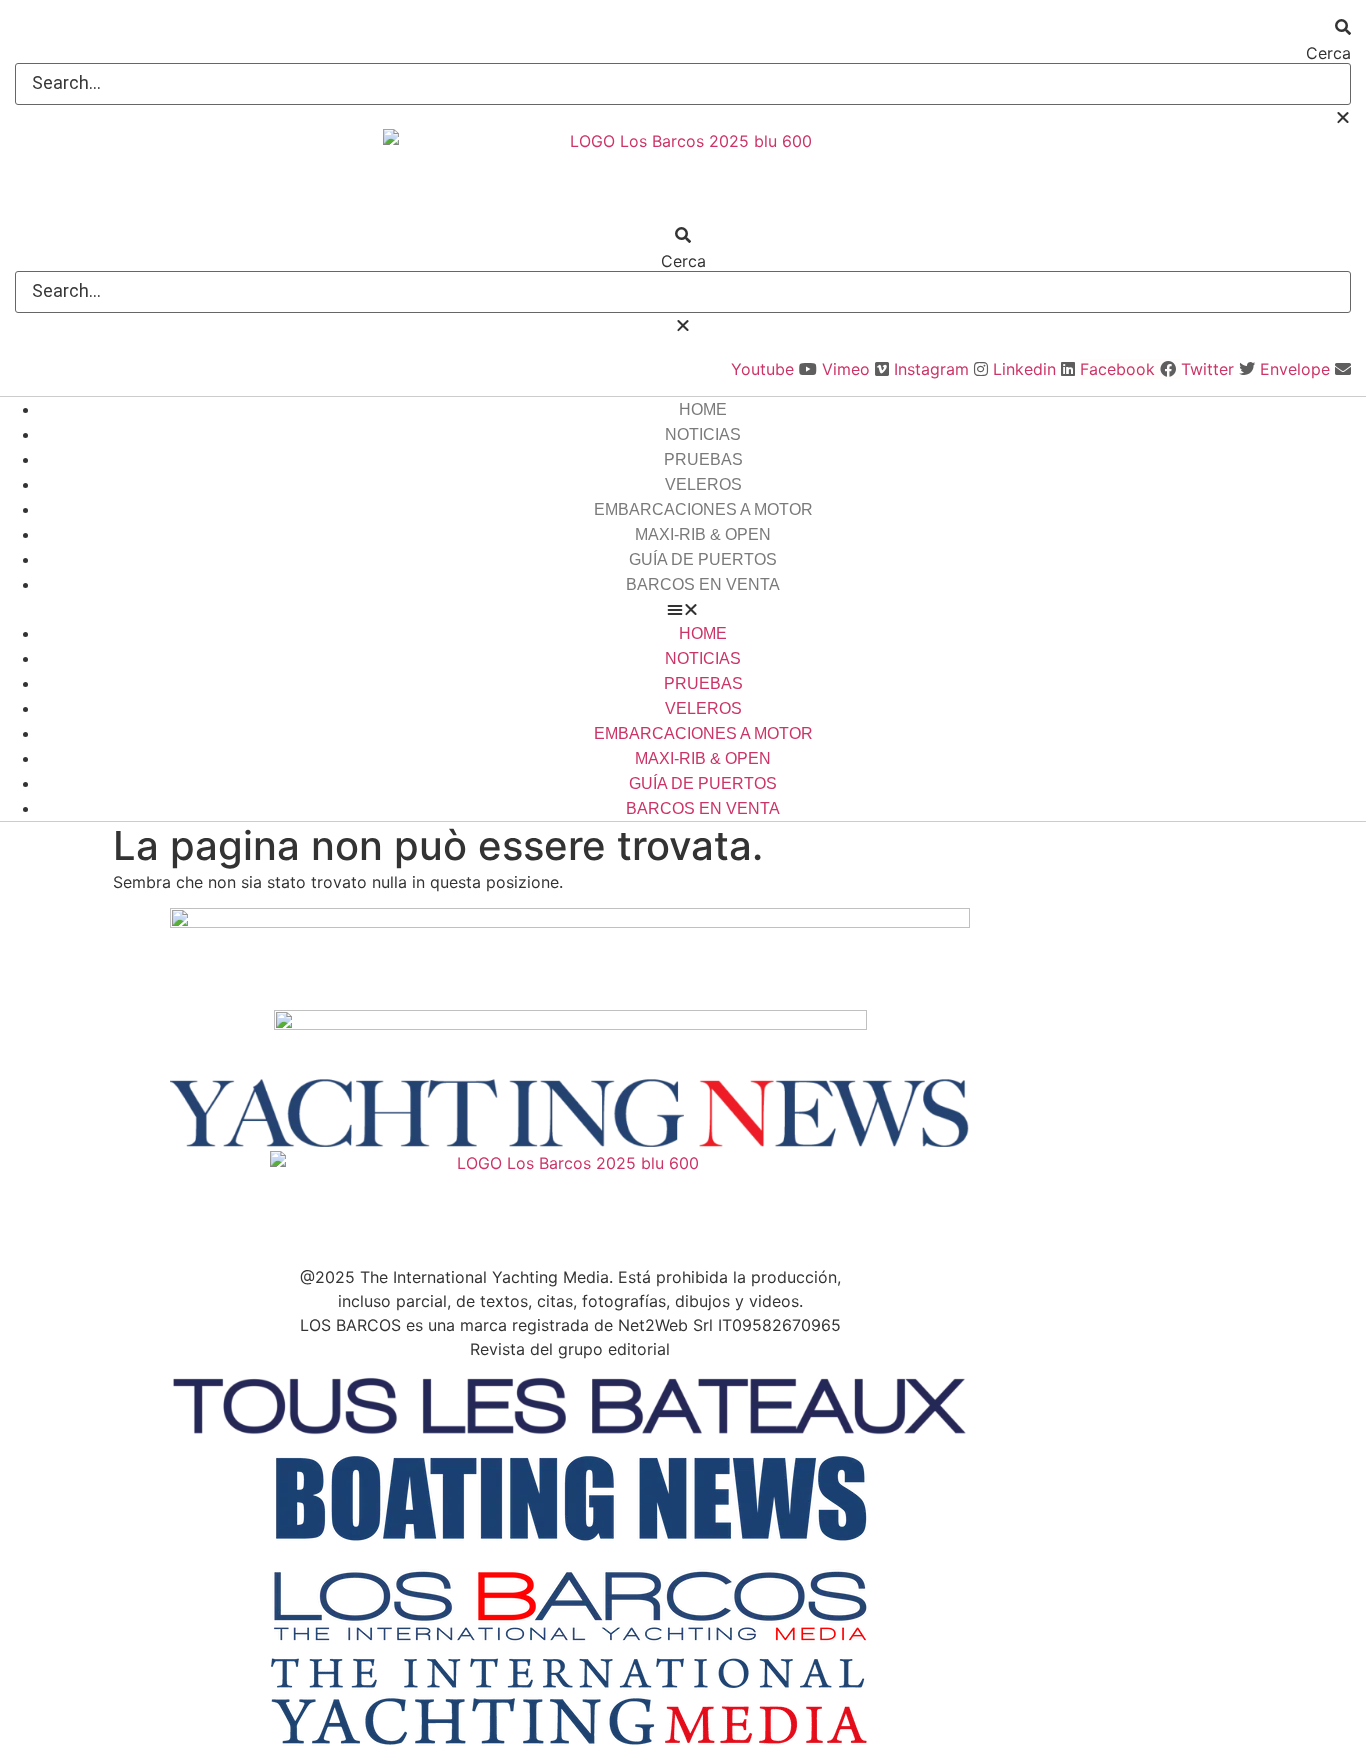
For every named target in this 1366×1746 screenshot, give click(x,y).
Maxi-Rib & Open (703, 534)
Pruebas (703, 459)
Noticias (703, 434)
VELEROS (703, 484)
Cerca (1328, 53)
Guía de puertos (703, 559)
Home (703, 409)
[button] (683, 27)
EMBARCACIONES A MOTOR (703, 509)
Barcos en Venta (703, 584)
